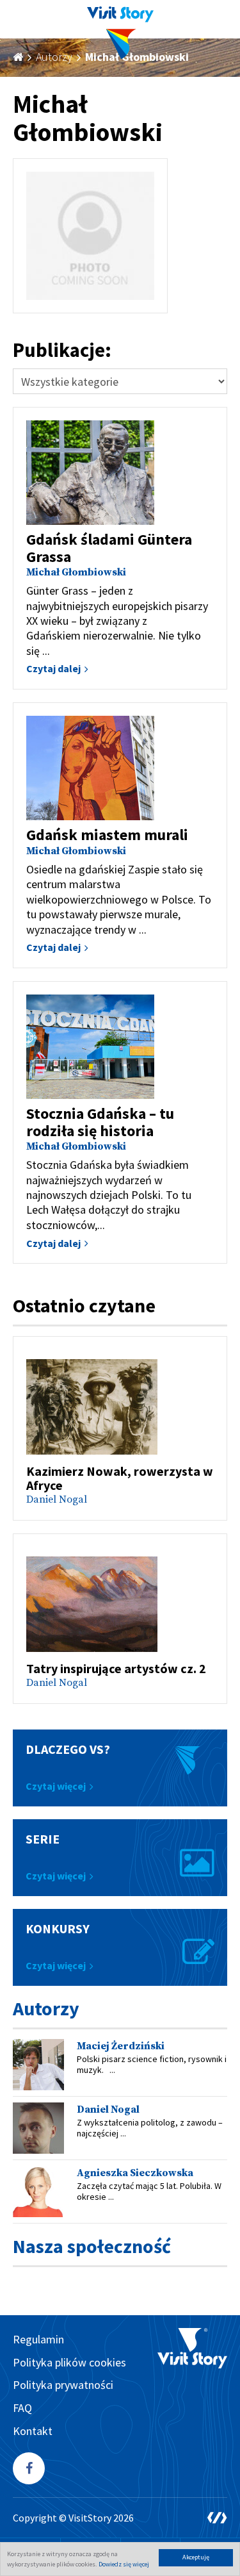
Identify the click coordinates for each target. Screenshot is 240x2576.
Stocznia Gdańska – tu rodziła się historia (100, 1122)
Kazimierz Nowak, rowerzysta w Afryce (120, 1478)
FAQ (22, 2408)
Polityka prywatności (63, 2385)
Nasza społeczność (92, 2246)
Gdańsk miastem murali (107, 835)
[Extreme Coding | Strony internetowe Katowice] (217, 2518)
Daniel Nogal (57, 1499)
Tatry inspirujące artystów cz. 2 (116, 1668)
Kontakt (33, 2431)
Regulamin (38, 2339)
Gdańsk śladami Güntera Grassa (109, 548)
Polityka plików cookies (69, 2362)
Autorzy (54, 57)
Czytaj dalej (53, 668)
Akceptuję (196, 2557)
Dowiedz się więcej (124, 2564)
